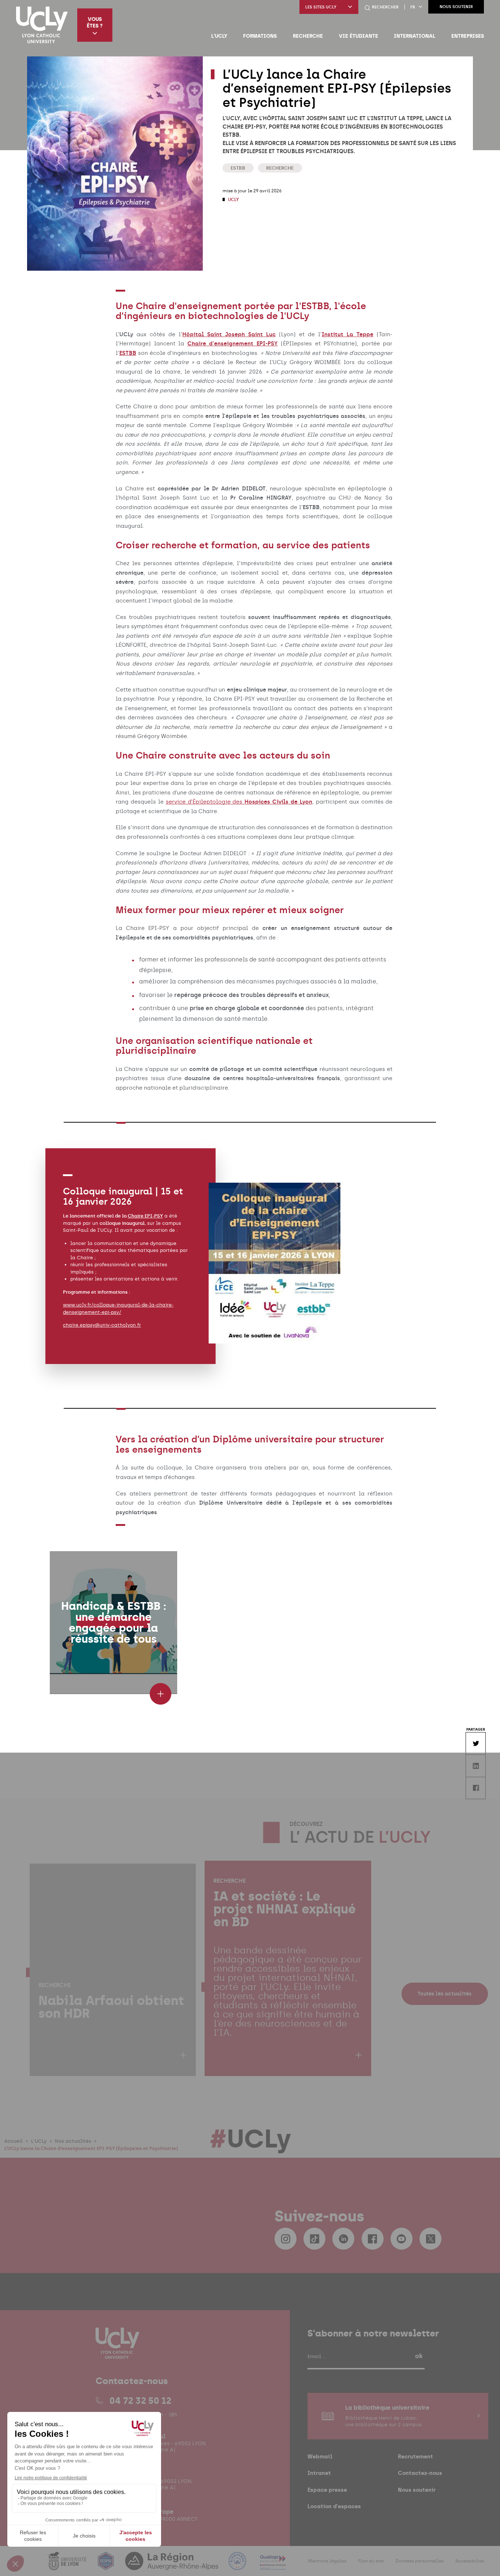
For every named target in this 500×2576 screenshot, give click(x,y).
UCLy (233, 200)
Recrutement (415, 2456)
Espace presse (327, 2490)
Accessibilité (470, 2561)
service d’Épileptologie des (239, 802)
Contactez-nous (420, 2473)
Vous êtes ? (95, 22)
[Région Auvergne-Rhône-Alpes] (172, 2566)
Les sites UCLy (321, 7)
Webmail (320, 2456)
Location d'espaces (334, 2506)
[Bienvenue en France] (238, 2566)
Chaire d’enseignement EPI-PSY (233, 344)
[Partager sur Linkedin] (475, 1766)
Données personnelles (419, 2561)
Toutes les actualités (445, 1993)
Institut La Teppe (348, 334)
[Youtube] (402, 2239)
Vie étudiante (359, 36)
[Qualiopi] (273, 2566)
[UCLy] (42, 25)
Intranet (319, 2473)
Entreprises (468, 36)
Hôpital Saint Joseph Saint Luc (229, 334)
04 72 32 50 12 (140, 2401)
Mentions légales (327, 2561)
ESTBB (238, 168)
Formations (260, 36)
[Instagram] (286, 2239)
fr (413, 7)
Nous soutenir (456, 7)
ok (419, 2356)
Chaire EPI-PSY (145, 1216)
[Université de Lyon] (68, 2566)
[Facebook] (373, 2239)
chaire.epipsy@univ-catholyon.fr (102, 1325)
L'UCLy (219, 36)
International (415, 36)
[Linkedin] (343, 2239)
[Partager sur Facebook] (475, 1788)
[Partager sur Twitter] (475, 1743)
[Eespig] (107, 2566)
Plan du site (371, 2561)
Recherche (308, 36)
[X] (430, 2239)
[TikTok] (314, 2239)
